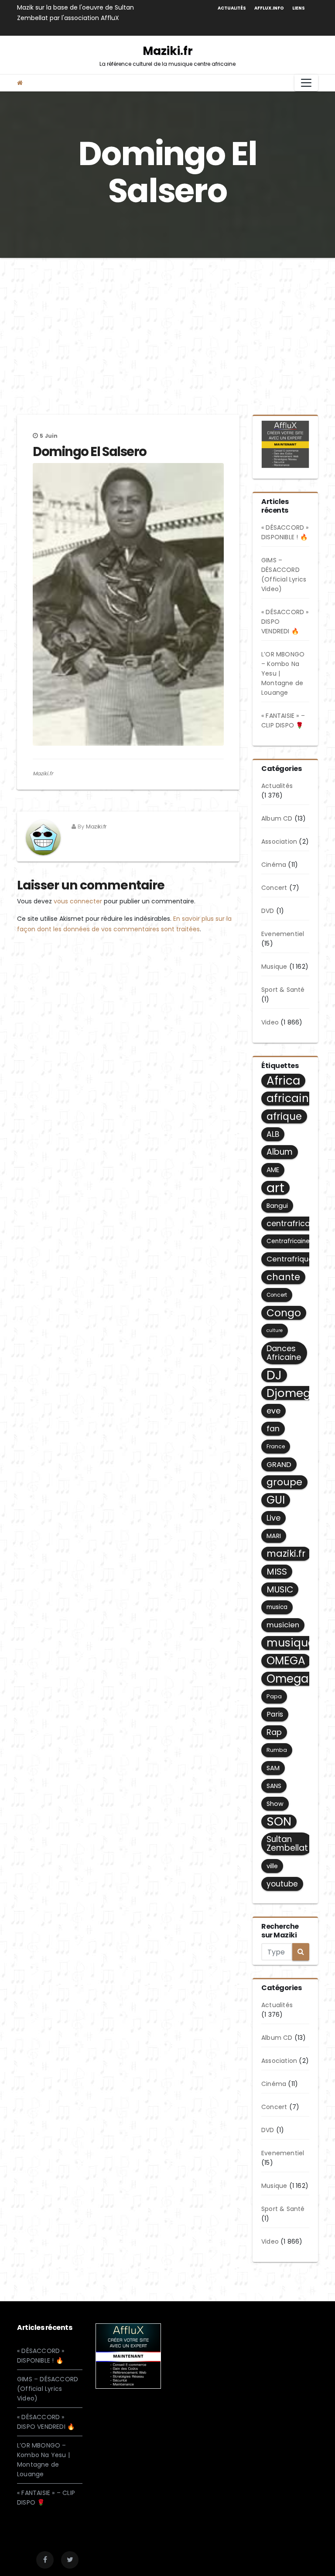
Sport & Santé (283, 990)
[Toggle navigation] (306, 83)
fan (273, 1429)
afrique (284, 1116)
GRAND (279, 1464)
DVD (268, 911)
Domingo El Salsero (90, 452)
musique (291, 1643)
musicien (283, 1625)
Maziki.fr (167, 55)
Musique (274, 967)
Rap (274, 1732)
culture (275, 1330)
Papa (274, 1696)
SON (279, 1822)
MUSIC (280, 1589)
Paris (275, 1714)
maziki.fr (286, 1553)
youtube (282, 1884)
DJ (274, 1375)
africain (288, 1099)
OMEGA (286, 1661)
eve (273, 1411)
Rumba (277, 1750)
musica (277, 1607)
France (276, 1446)
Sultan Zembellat (287, 1844)
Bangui (277, 1206)
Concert (274, 888)
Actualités (232, 8)
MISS (277, 1572)
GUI (276, 1500)
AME (273, 1170)
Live (273, 1518)
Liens (299, 8)
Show (275, 1804)
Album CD (277, 818)
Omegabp (295, 1679)
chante (283, 1277)
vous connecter (78, 901)
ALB (273, 1134)
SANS (274, 1786)
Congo (284, 1313)
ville (272, 1866)
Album (280, 1152)
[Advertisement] (167, 323)
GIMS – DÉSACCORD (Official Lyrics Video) (48, 2389)
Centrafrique (290, 1259)
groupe (284, 1482)
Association (279, 842)
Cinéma (274, 865)
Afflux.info (269, 8)
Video (270, 1022)
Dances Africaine (284, 1353)
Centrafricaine (288, 1241)
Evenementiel (283, 934)
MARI (274, 1536)
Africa (283, 1081)
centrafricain (292, 1223)
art (275, 1188)
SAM (273, 1768)
